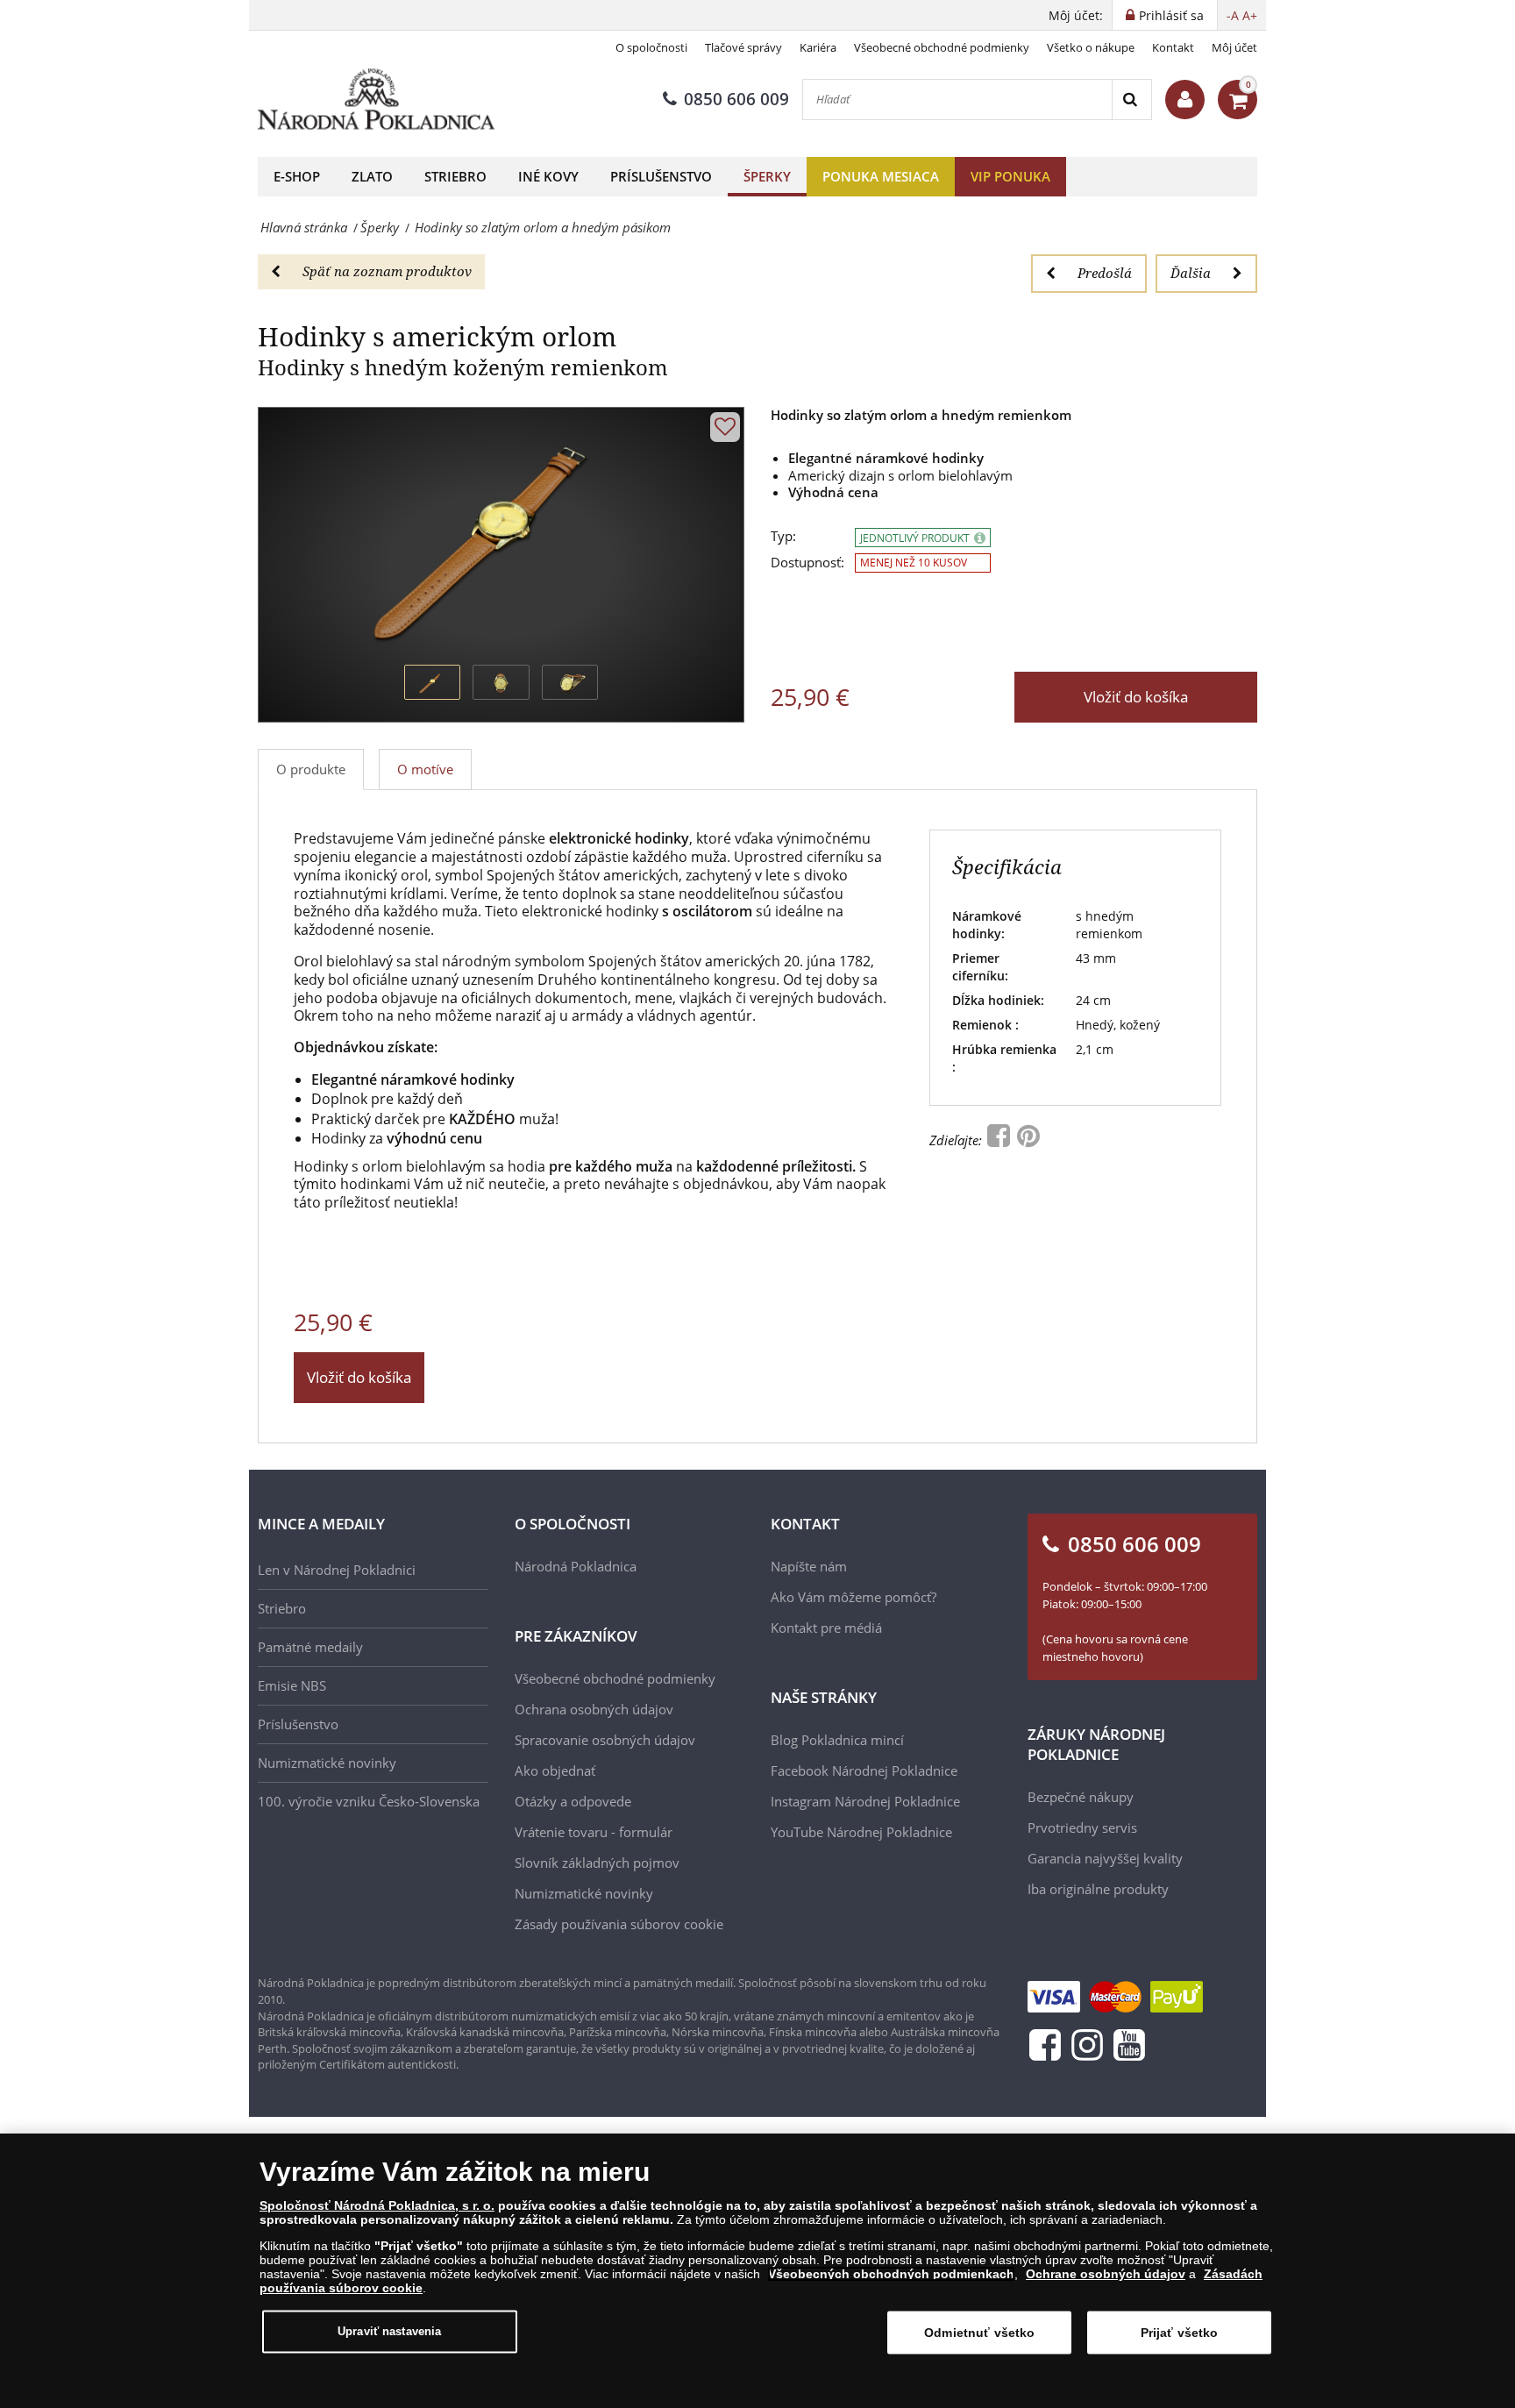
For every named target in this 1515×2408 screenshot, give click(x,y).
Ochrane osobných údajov (1106, 2274)
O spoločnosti (651, 47)
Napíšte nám (809, 1566)
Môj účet (1234, 47)
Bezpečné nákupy (1081, 1797)
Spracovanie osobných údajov (605, 1740)
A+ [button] (1250, 15)
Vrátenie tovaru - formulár (594, 1832)
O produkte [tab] (311, 769)
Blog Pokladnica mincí (837, 1740)
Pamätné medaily (310, 1647)
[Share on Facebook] (1000, 1140)
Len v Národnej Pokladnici (337, 1570)
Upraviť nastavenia (389, 2331)
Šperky (767, 176)
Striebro (455, 176)
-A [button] (1233, 15)
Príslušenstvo (661, 176)
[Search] (1131, 100)
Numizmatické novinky (327, 1763)
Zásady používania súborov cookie (619, 1924)
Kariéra (818, 47)
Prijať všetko (1180, 2333)
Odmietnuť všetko (979, 2333)
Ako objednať (555, 1770)
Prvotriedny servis (1082, 1827)
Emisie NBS (292, 1685)
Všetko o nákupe (1091, 47)
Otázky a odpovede (573, 1801)
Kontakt (1173, 47)
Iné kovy (548, 176)
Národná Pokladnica (576, 1566)
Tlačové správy (743, 47)
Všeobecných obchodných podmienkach (891, 2274)
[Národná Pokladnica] (376, 100)
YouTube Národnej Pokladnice (861, 1832)
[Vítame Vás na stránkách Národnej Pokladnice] (1185, 100)
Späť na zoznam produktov (387, 271)
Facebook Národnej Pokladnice (864, 1770)
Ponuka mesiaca (881, 176)
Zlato (372, 176)
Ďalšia (1191, 273)
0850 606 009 (736, 99)
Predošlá (1105, 273)
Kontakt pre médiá (826, 1628)
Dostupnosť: (807, 563)
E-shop (297, 176)
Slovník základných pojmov (597, 1863)
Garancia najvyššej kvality (1105, 1858)
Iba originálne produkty (1098, 1889)
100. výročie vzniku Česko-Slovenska (369, 1801)
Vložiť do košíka (1136, 697)
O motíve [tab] (425, 769)
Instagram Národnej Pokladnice (865, 1801)
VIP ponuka (1010, 176)
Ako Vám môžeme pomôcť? (854, 1597)
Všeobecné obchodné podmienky (942, 47)
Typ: (783, 536)
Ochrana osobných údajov (594, 1709)
